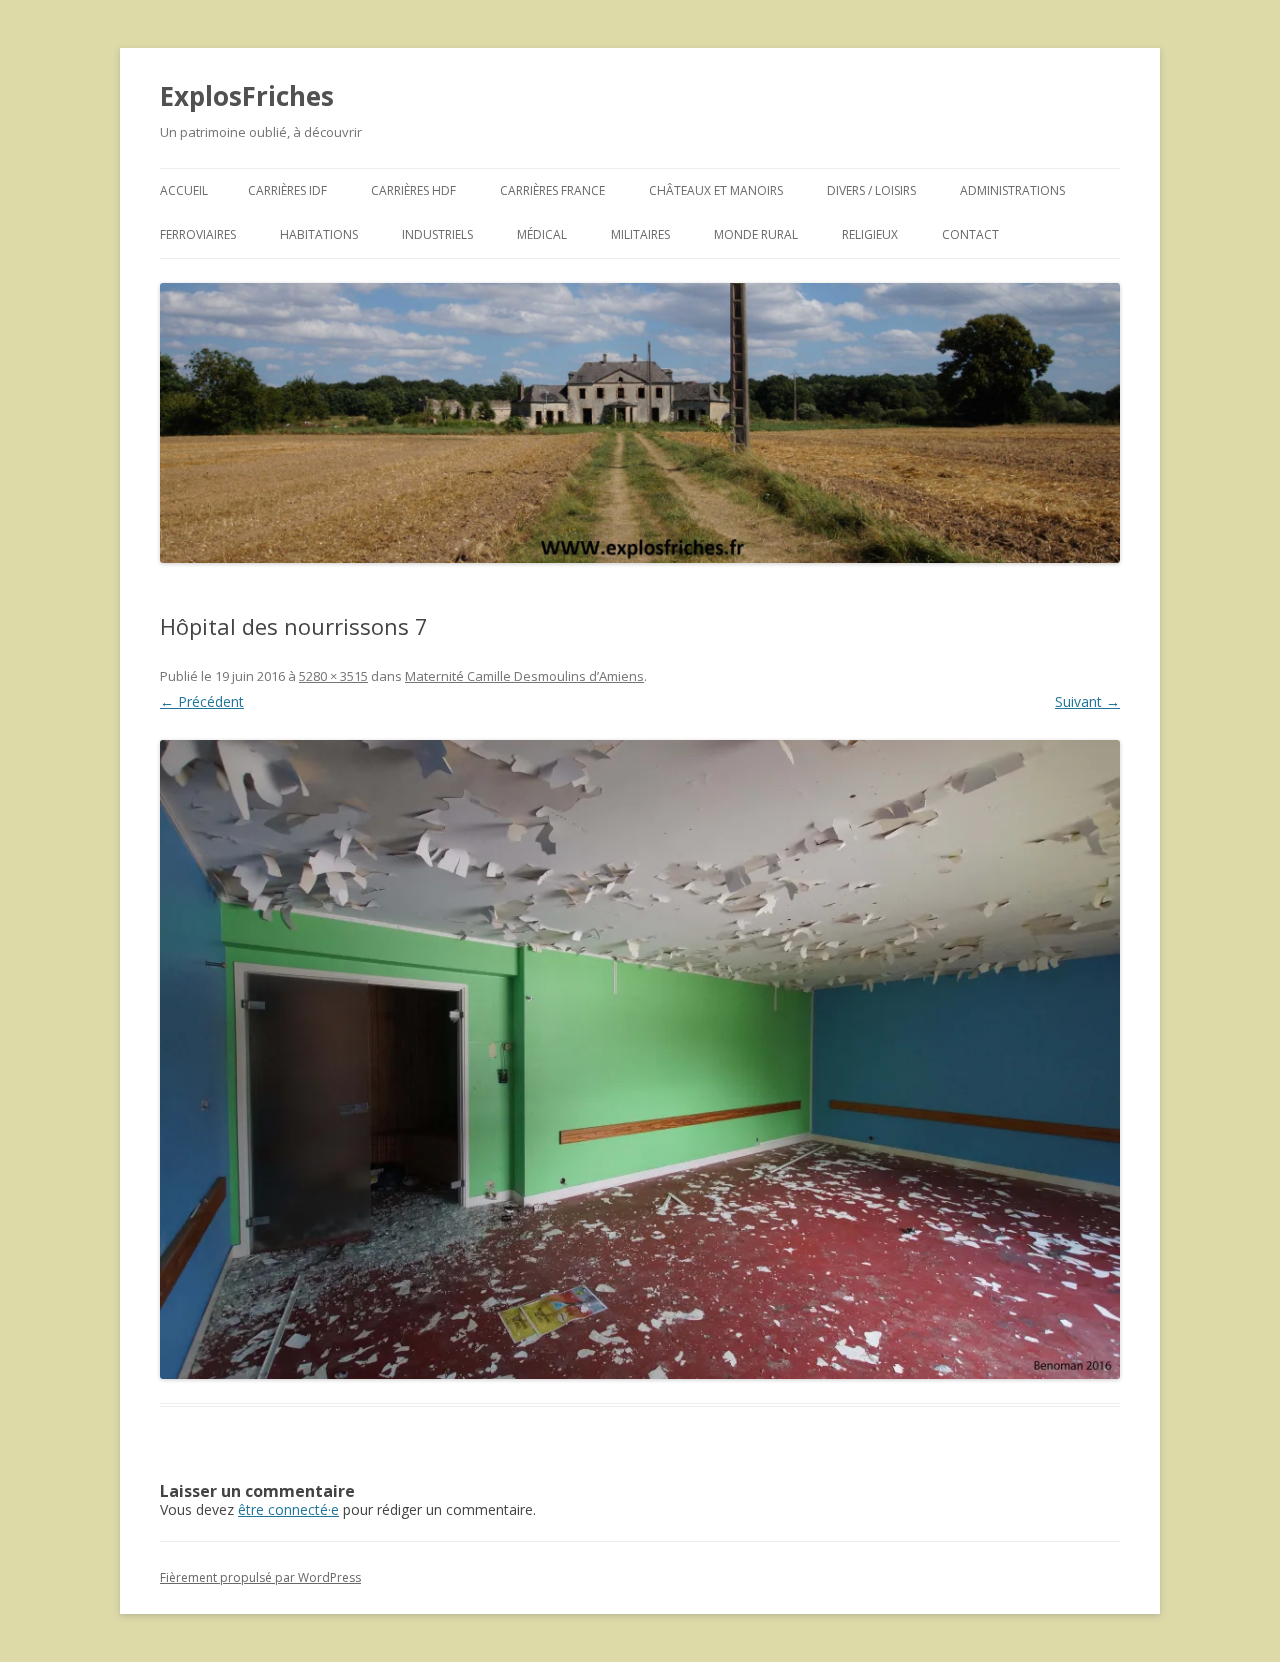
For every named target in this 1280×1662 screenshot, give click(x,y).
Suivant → (1087, 701)
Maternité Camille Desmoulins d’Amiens (524, 676)
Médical (542, 234)
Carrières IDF (287, 190)
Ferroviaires (198, 234)
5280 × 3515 (333, 676)
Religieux (870, 234)
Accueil (184, 190)
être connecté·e (288, 1509)
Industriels (437, 234)
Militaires (640, 234)
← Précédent (202, 701)
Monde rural (756, 234)
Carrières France (552, 190)
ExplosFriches (247, 96)
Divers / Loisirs (871, 190)
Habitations (319, 234)
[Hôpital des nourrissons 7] (640, 1059)
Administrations (1012, 190)
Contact (970, 234)
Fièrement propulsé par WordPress (260, 1577)
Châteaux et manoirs (716, 190)
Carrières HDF (413, 190)
